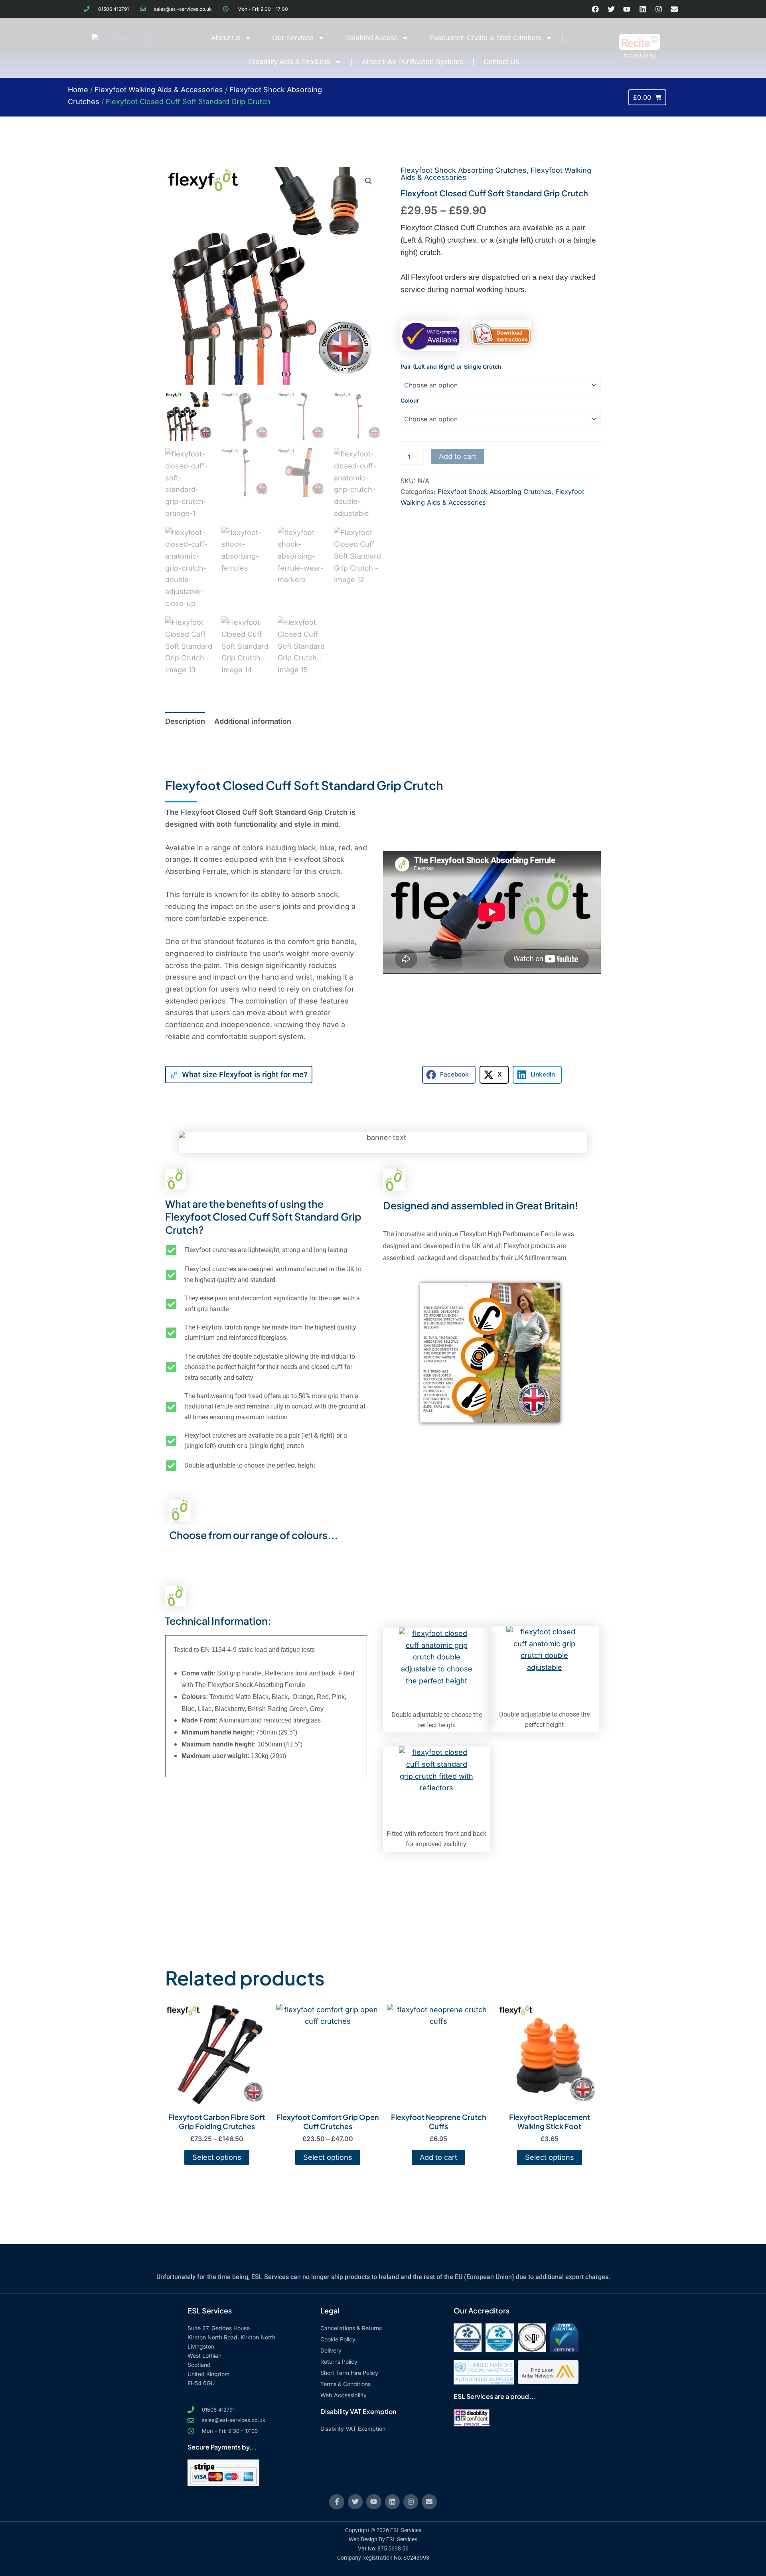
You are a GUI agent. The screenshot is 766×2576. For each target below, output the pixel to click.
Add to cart (458, 456)
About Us (226, 38)
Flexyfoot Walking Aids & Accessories (159, 90)
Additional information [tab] (253, 721)
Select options (217, 2157)
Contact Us (501, 62)
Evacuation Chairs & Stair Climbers (485, 38)
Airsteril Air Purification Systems (413, 62)
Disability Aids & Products (290, 62)
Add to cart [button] (438, 2157)
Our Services (293, 38)
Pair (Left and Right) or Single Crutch (451, 366)
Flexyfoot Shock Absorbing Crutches (464, 170)
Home (78, 90)
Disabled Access (371, 38)
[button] (369, 181)
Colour (410, 400)
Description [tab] (185, 721)
